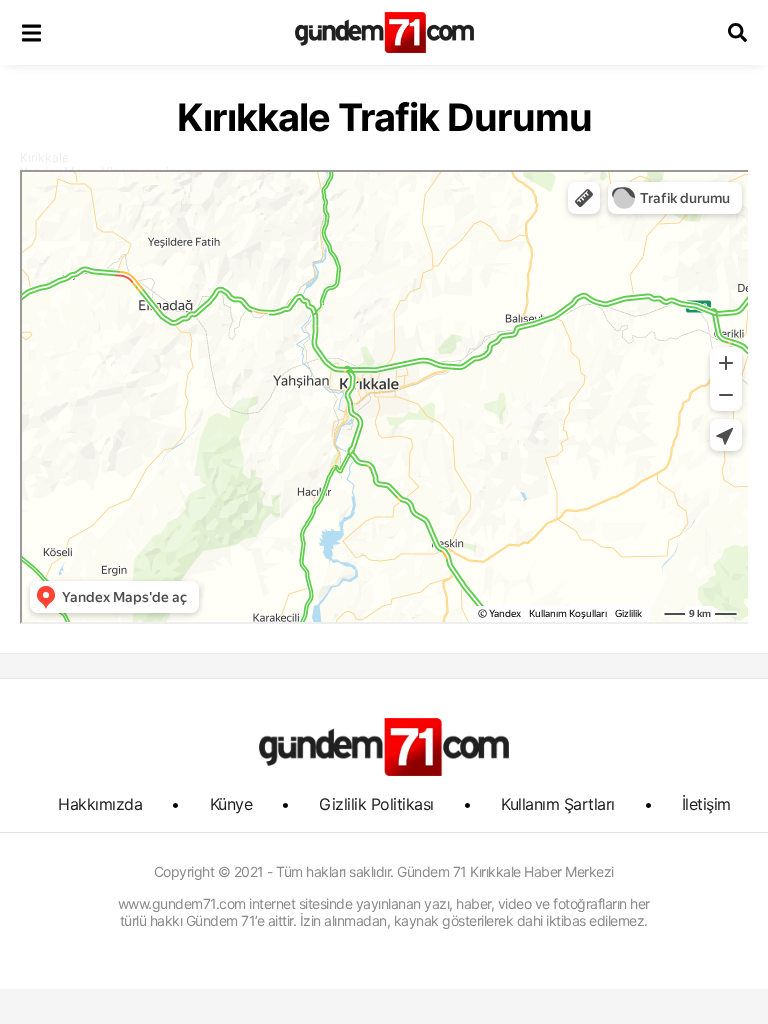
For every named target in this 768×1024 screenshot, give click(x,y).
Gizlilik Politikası (376, 804)
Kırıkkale (44, 157)
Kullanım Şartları (558, 804)
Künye (231, 804)
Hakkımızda (100, 804)
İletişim (706, 804)
